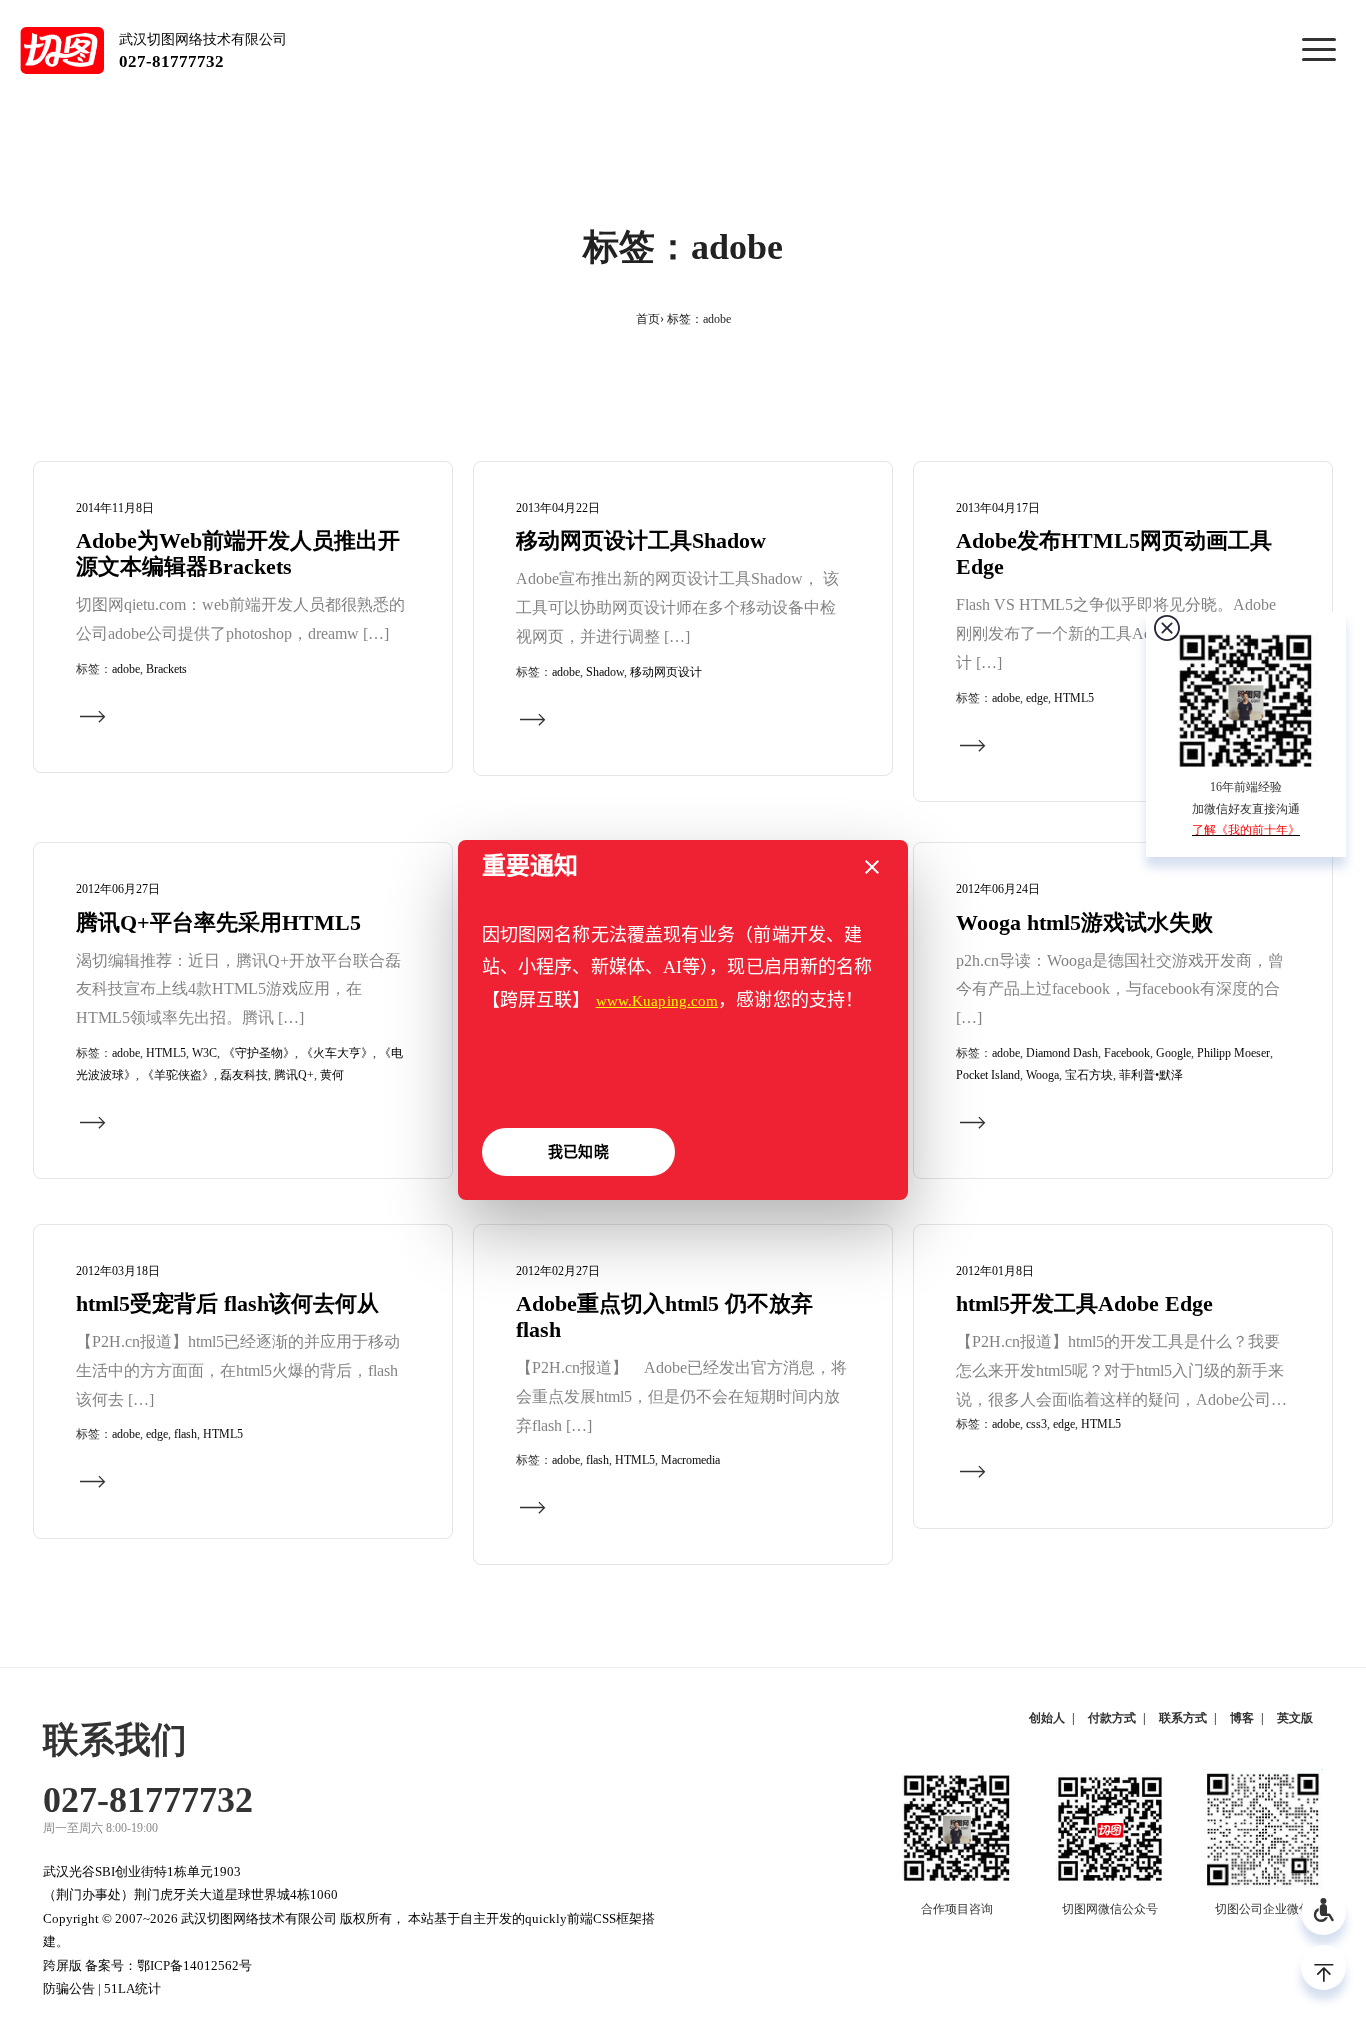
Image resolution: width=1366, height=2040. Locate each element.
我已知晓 (578, 1151)
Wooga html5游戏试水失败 (1084, 923)
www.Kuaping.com (657, 1001)
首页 (648, 319)
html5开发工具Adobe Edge (1084, 1304)
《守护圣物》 (259, 1053)
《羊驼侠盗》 (178, 1075)
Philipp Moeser (1233, 1053)
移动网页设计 (666, 672)
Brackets (166, 669)
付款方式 (1112, 1718)
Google (1173, 1053)
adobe (126, 669)
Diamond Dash (1062, 1053)
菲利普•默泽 (1151, 1075)
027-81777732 (171, 61)
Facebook (1127, 1053)
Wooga (1042, 1075)
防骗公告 (69, 1988)
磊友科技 (244, 1075)
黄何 (332, 1075)
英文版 (1295, 1718)
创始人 (1047, 1718)
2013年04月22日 (558, 508)
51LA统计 (132, 1988)
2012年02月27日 (558, 1271)
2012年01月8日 (995, 1271)
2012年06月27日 (118, 889)
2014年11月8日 (115, 508)
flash (185, 1434)
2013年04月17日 (998, 508)
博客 (1242, 1718)
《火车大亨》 (337, 1053)
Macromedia (690, 1460)
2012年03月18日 (118, 1271)
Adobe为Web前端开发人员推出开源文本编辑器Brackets (238, 554)
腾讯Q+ (294, 1075)
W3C (204, 1053)
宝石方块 (1089, 1075)
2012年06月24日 (998, 889)
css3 (1036, 1424)
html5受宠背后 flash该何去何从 (227, 1304)
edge (1037, 698)
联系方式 (1183, 1718)
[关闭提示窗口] (872, 867)
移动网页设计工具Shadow (641, 541)
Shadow (605, 672)
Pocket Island (988, 1075)
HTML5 (1074, 698)
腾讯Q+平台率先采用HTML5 (218, 923)
